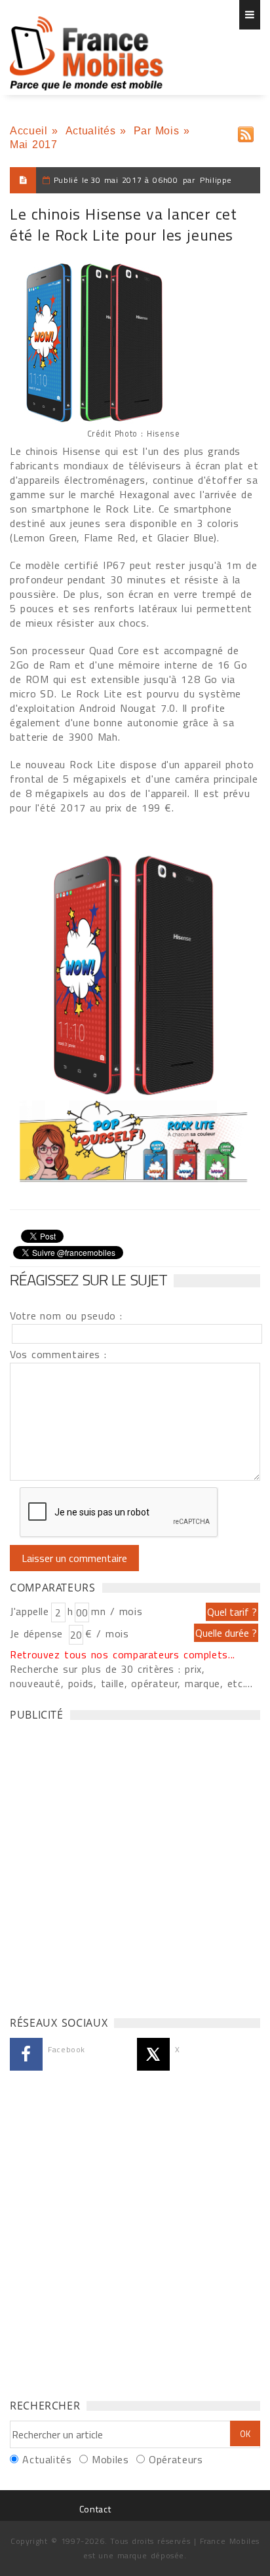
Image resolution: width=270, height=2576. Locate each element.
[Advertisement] (135, 1865)
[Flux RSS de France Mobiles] (246, 131)
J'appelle (29, 1611)
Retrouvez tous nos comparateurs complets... (123, 1654)
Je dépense (38, 1633)
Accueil (29, 131)
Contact (95, 2509)
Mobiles (110, 2459)
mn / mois (117, 1611)
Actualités (90, 131)
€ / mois (107, 1633)
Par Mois (157, 131)
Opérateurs (176, 2459)
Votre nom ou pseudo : (66, 1316)
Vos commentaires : (58, 1354)
